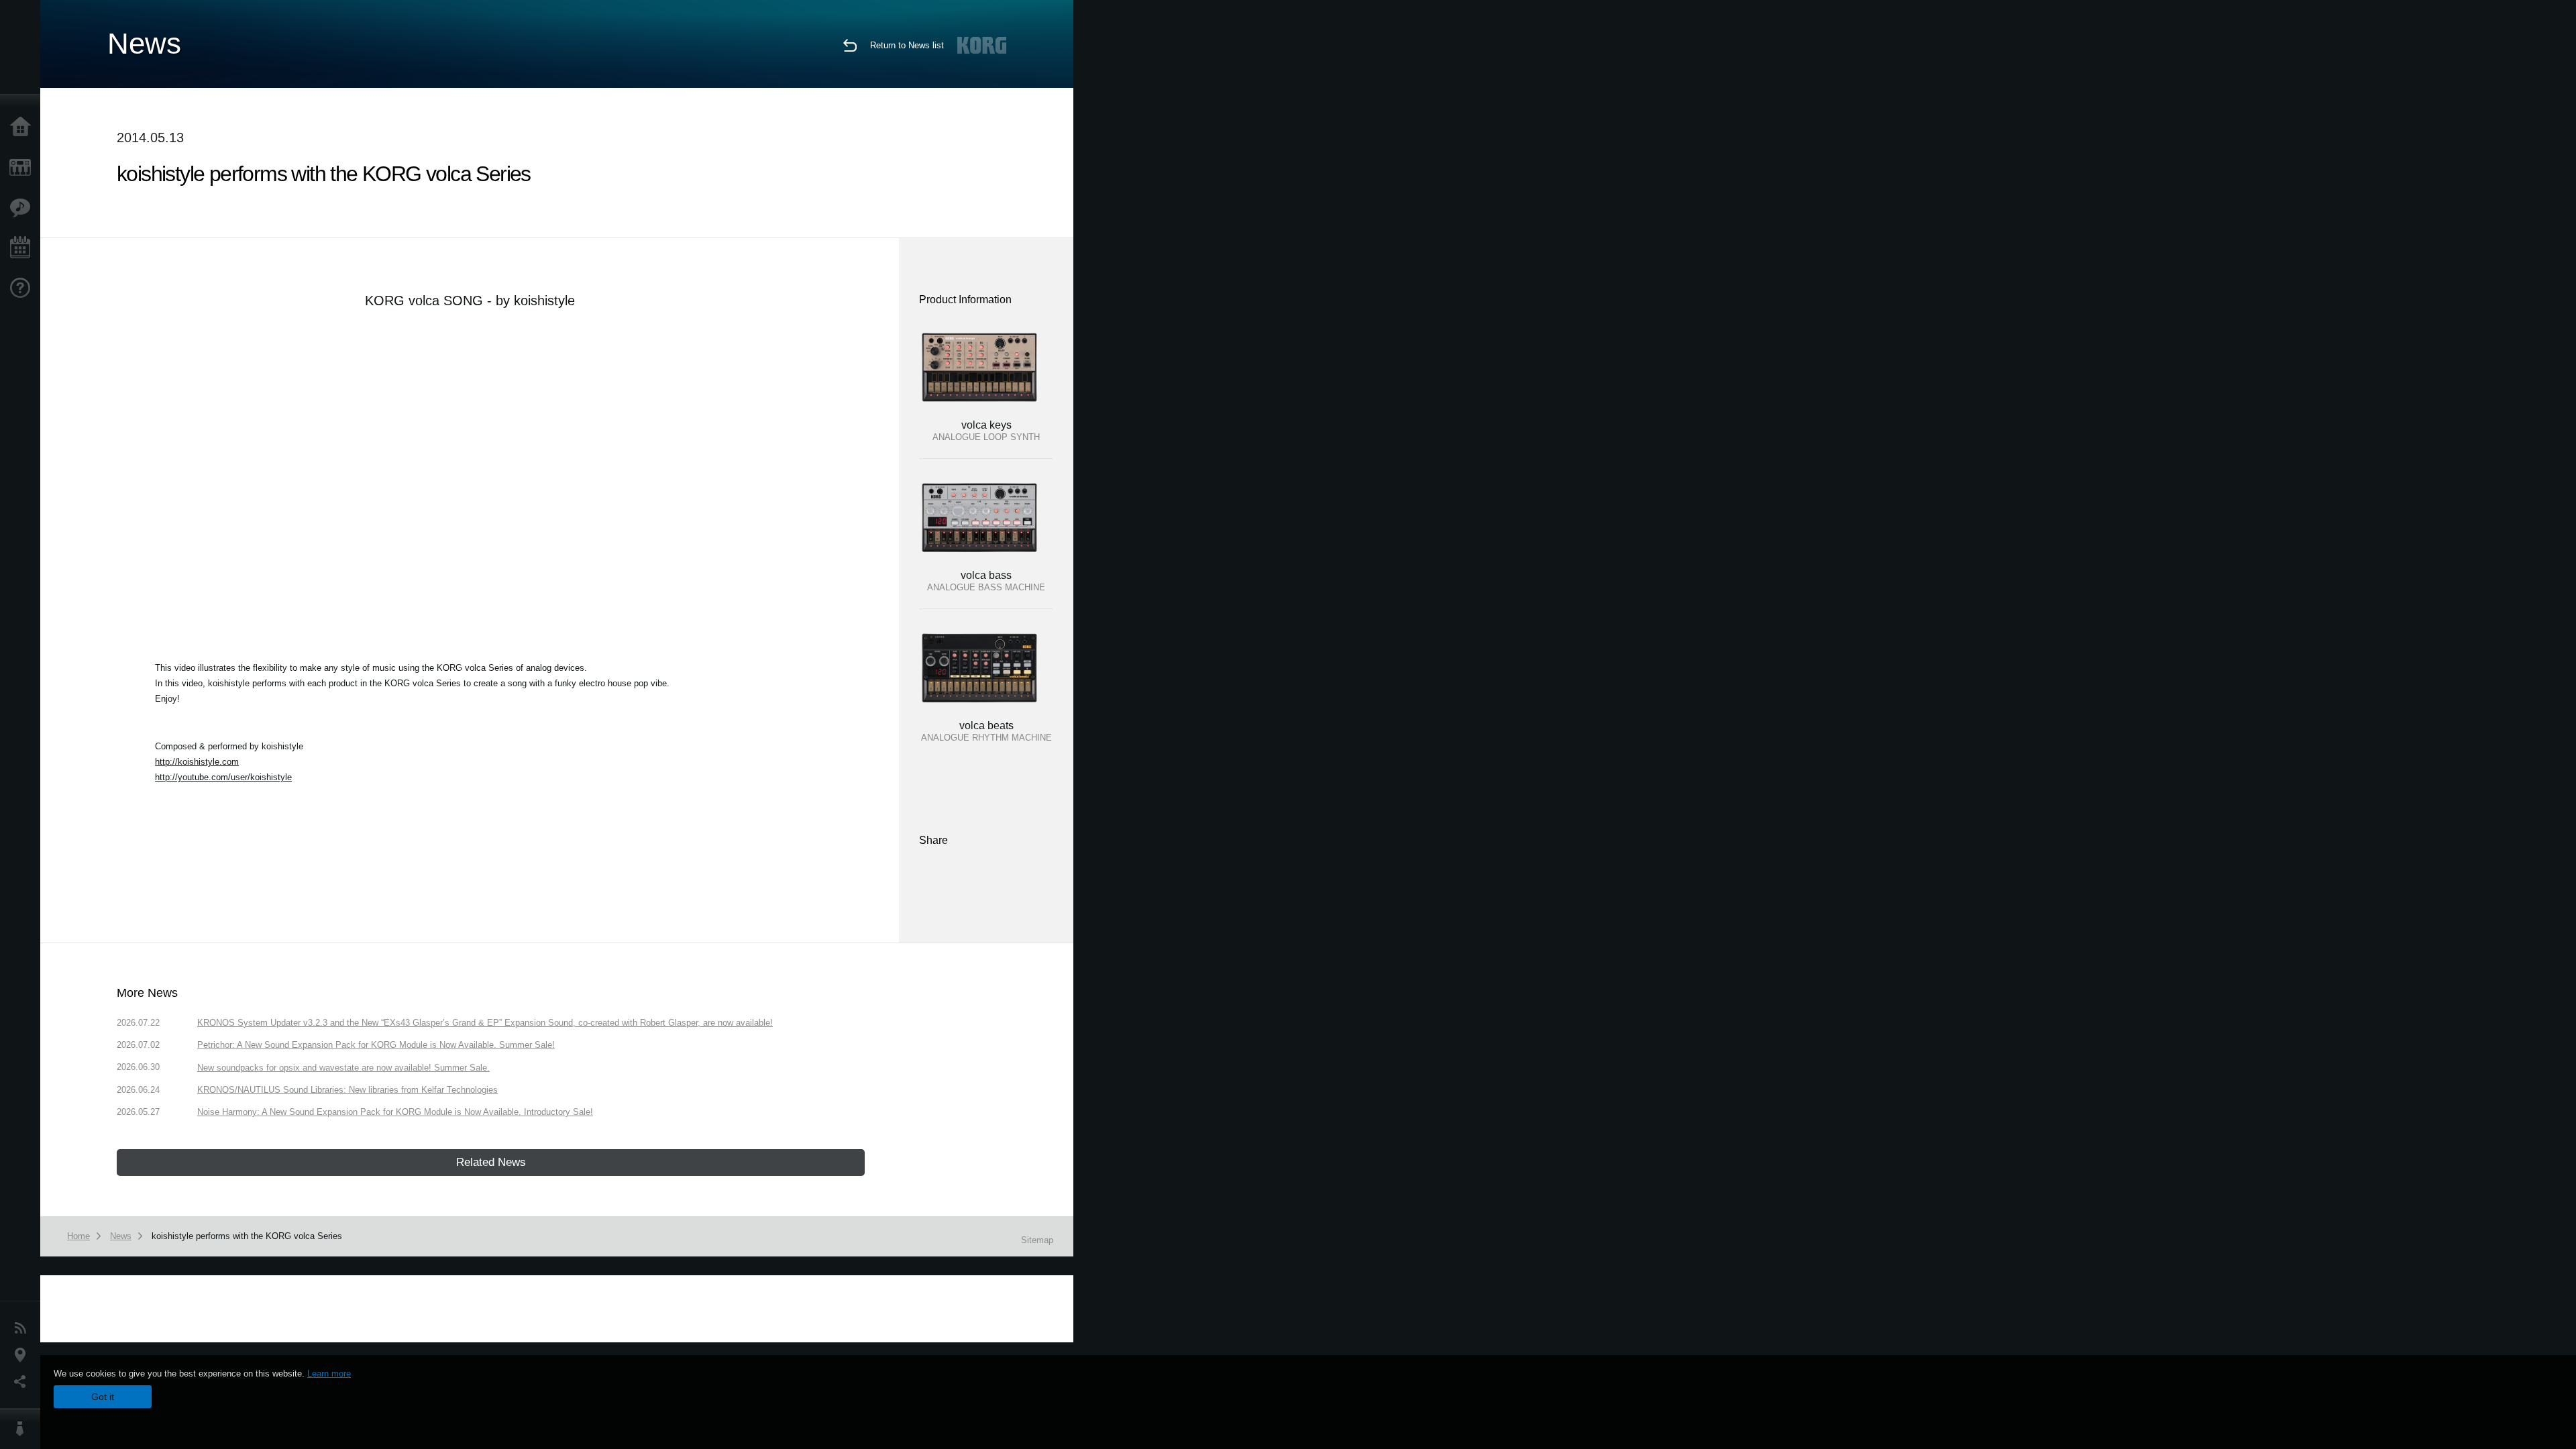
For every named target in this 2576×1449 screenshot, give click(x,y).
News (23, 1328)
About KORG (23, 1429)
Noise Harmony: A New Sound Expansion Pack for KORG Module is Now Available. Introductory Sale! (395, 1112)
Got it (103, 1397)
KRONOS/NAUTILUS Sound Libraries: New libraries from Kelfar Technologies (347, 1090)
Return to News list (907, 45)
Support (23, 288)
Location (23, 1355)
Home (23, 127)
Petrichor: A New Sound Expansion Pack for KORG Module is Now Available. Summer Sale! (376, 1045)
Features (23, 208)
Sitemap (1037, 1240)
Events (23, 248)
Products (23, 168)
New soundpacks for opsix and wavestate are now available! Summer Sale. (343, 1068)
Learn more (329, 1374)
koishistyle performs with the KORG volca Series (247, 1236)
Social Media (23, 1382)
